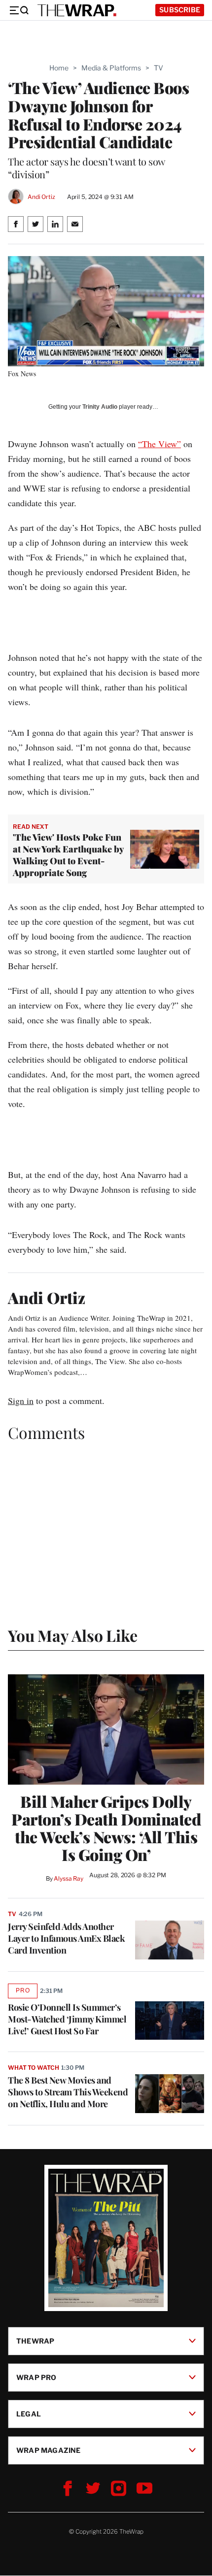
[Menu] (19, 10)
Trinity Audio (100, 407)
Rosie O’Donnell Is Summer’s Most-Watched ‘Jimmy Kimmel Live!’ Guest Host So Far (67, 2019)
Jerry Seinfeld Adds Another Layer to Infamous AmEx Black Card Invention (66, 1938)
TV (159, 68)
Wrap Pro (36, 2377)
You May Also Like (73, 1635)
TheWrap (35, 2341)
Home (59, 68)
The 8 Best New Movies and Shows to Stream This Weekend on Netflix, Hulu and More (68, 2092)
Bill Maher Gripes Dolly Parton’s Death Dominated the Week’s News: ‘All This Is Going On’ (106, 1828)
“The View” (159, 444)
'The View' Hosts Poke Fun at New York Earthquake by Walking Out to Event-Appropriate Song (68, 855)
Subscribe (180, 10)
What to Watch (33, 2068)
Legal (29, 2414)
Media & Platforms (111, 68)
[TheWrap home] (77, 10)
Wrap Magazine (49, 2450)
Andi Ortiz (41, 197)
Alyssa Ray (69, 1878)
